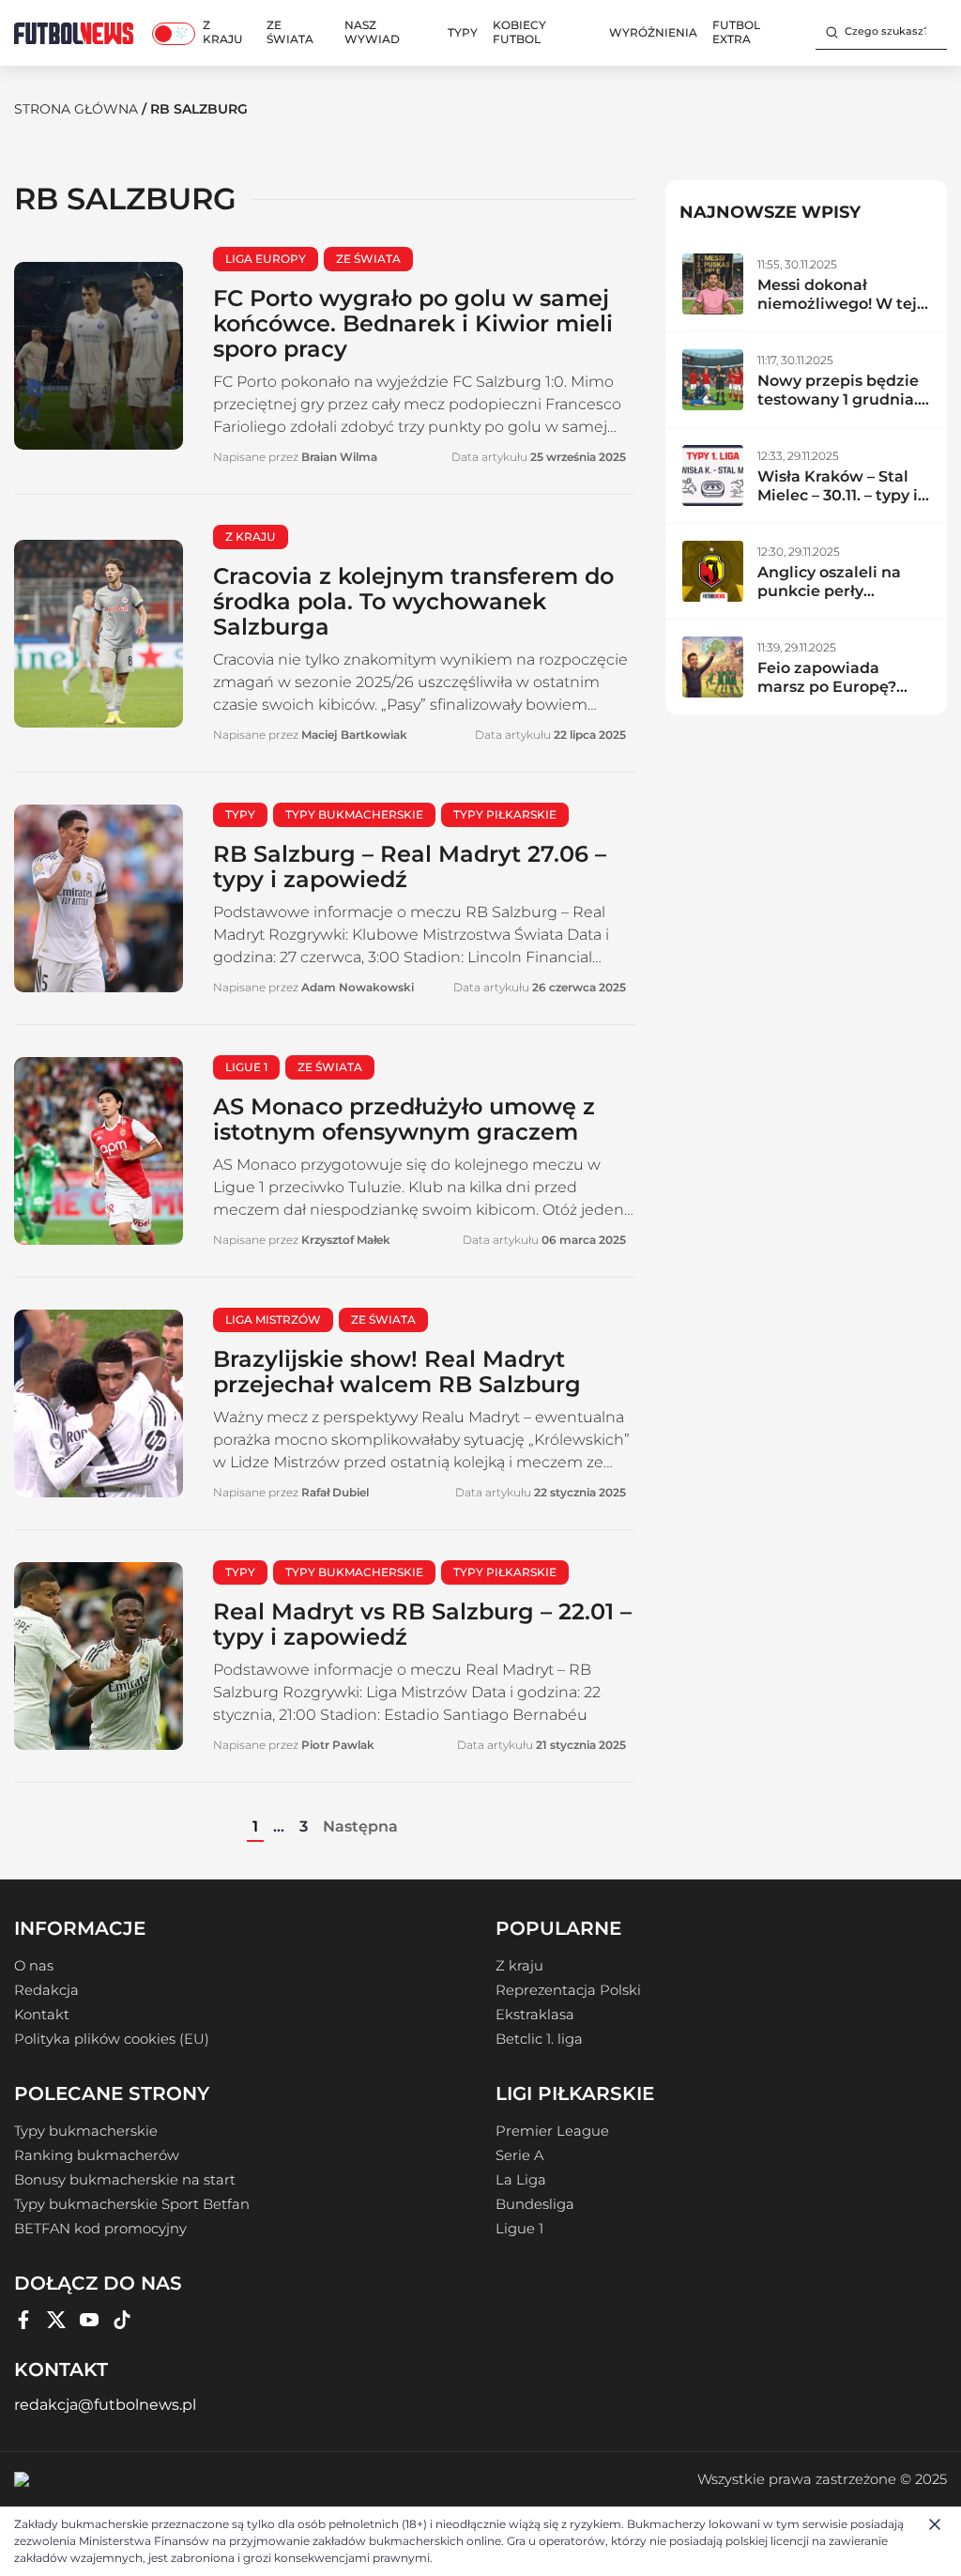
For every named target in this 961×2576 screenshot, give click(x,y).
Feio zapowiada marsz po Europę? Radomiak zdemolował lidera (829, 696)
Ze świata (290, 32)
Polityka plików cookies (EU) (112, 2039)
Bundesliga (535, 2204)
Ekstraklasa (535, 2015)
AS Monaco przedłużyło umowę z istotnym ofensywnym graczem (404, 1119)
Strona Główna (76, 109)
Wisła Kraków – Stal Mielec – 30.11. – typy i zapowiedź (838, 495)
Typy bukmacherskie (86, 2131)
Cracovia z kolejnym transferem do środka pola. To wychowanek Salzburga (413, 601)
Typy (463, 32)
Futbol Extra (736, 32)
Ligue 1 (519, 2229)
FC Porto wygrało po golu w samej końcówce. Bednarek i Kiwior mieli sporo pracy (413, 323)
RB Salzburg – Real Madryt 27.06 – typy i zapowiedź (410, 866)
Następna (360, 1826)
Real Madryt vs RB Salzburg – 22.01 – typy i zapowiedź (422, 1624)
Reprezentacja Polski (568, 1990)
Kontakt (42, 2015)
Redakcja (46, 1990)
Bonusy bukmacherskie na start (125, 2180)
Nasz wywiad (372, 32)
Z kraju (223, 32)
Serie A (519, 2155)
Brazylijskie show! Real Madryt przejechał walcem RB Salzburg (397, 1372)
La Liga (521, 2180)
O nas (34, 1966)
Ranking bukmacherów (97, 2155)
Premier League (552, 2131)
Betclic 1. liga (539, 2039)
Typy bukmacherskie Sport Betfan (132, 2204)
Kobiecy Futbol (519, 32)
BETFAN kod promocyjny (100, 2229)
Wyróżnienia (653, 32)
